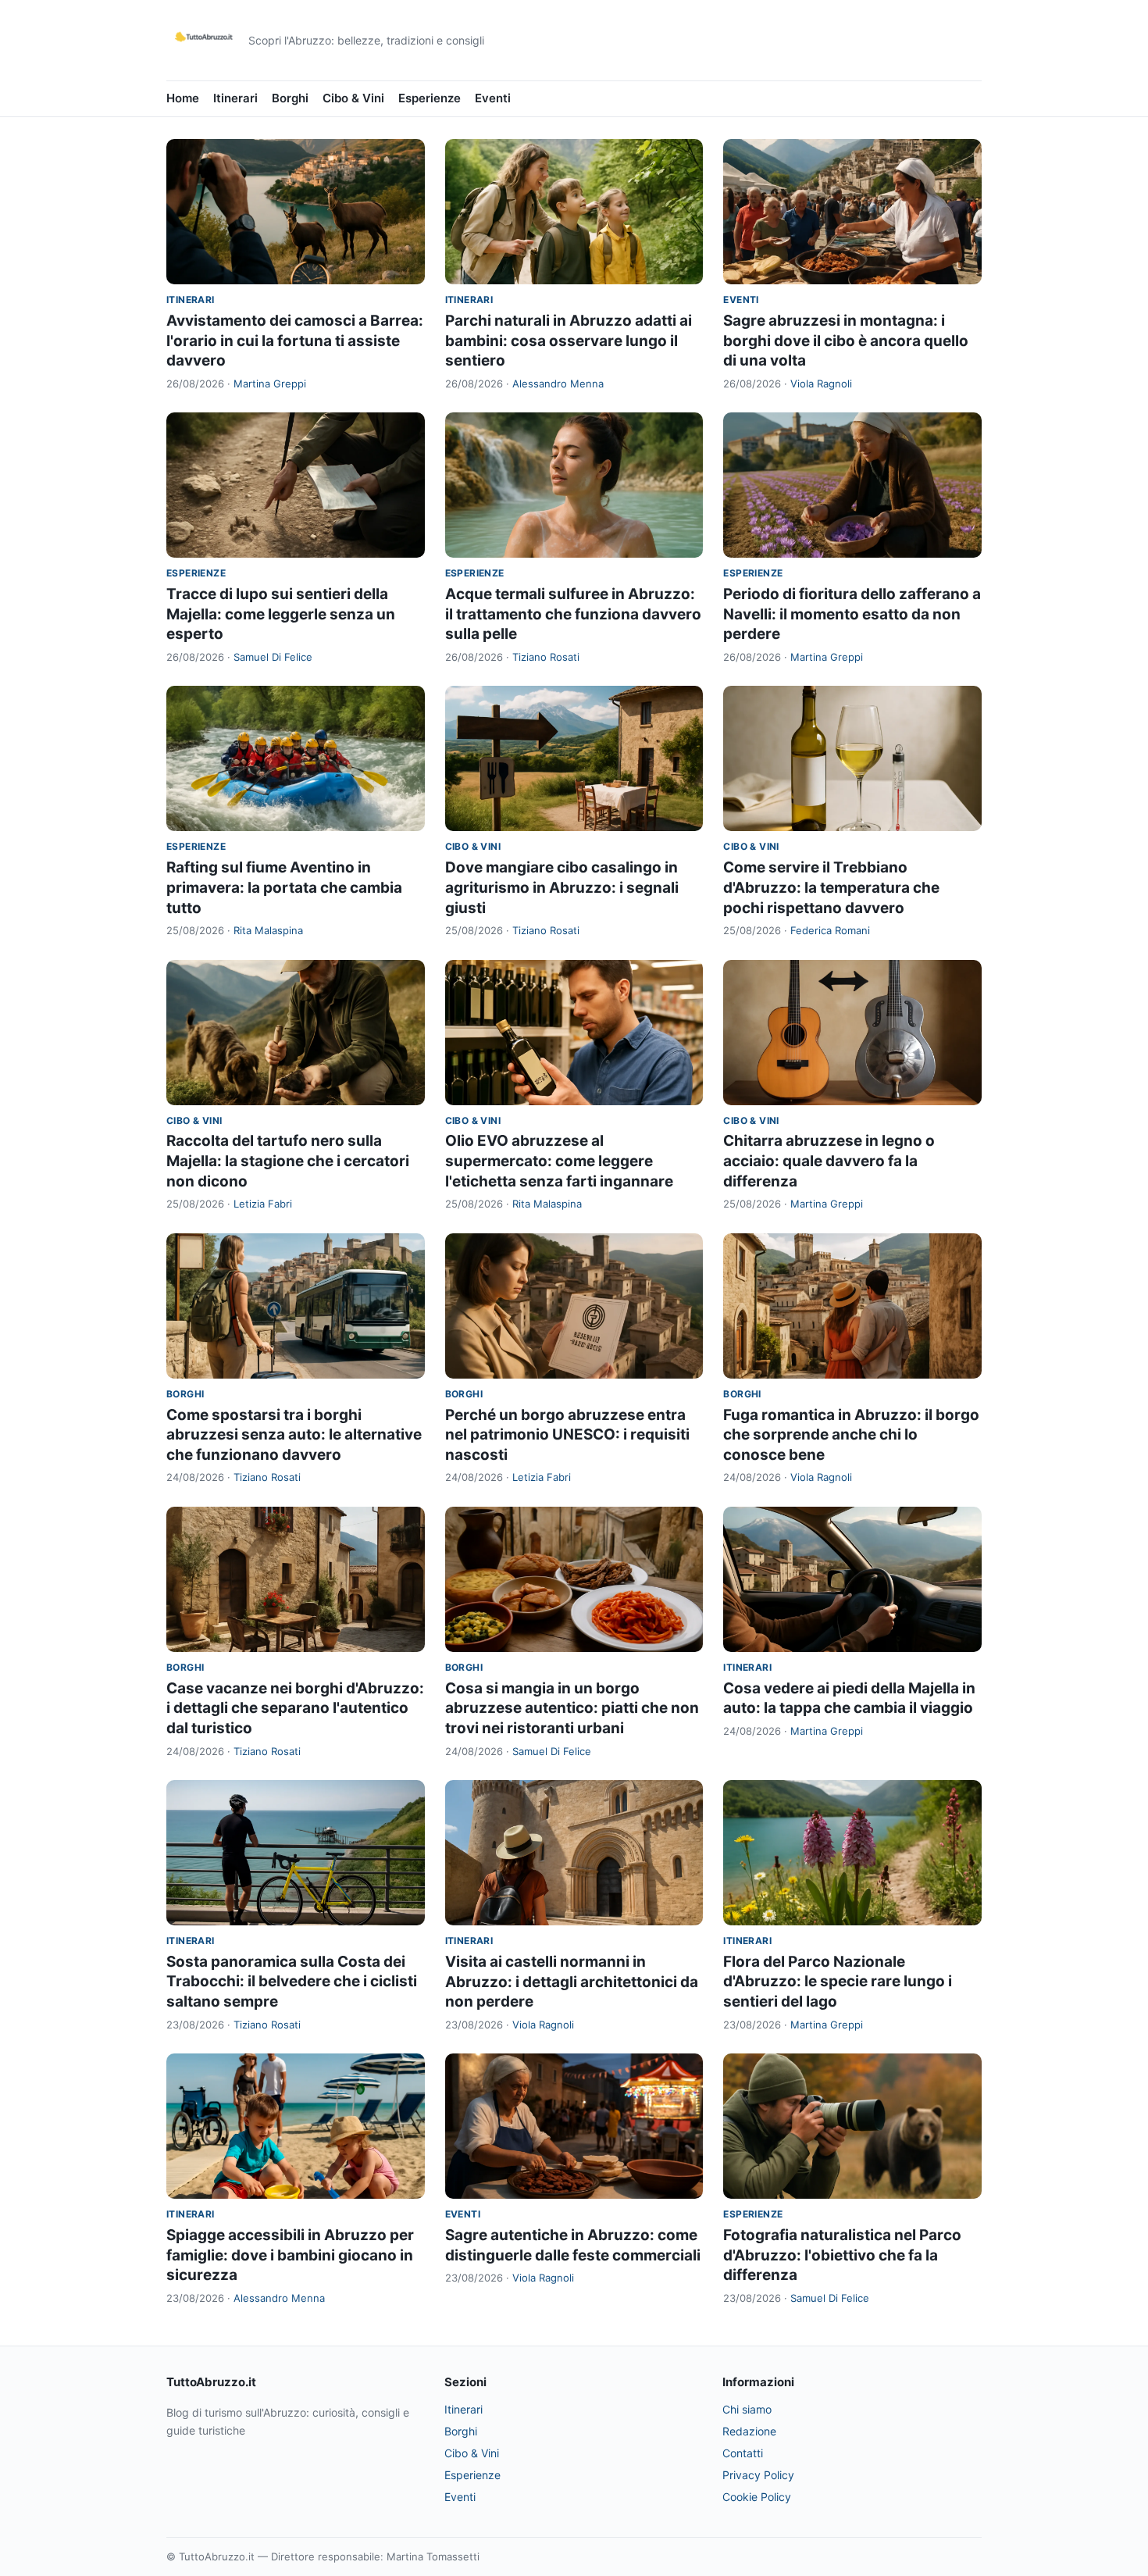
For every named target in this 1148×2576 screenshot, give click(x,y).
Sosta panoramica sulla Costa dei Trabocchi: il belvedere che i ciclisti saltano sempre (292, 1982)
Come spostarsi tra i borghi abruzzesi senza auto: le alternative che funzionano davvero (294, 1435)
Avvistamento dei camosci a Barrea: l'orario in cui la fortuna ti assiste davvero (295, 341)
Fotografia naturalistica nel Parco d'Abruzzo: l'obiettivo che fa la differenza (842, 2255)
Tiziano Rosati (546, 657)
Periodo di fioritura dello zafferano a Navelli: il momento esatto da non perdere (852, 614)
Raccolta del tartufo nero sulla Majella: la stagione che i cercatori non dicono (288, 1161)
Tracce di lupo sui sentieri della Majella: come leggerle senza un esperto (281, 614)
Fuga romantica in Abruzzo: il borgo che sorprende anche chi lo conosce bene (851, 1435)
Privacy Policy (758, 2475)
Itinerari (235, 98)
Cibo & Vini (353, 98)
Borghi (290, 98)
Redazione (749, 2431)
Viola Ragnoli (821, 384)
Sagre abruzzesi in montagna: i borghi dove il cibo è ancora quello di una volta (846, 341)
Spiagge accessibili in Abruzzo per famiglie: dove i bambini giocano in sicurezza (290, 2255)
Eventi (493, 98)
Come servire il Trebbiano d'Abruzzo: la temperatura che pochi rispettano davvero (831, 887)
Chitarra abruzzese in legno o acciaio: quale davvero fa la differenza (829, 1161)
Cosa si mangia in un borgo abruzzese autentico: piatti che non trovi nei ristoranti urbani (572, 1708)
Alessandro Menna (558, 384)
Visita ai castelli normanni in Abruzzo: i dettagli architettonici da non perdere (572, 1982)
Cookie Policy (757, 2497)
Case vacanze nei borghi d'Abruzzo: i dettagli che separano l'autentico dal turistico (295, 1708)
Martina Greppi (270, 384)
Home (183, 98)
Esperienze (430, 98)
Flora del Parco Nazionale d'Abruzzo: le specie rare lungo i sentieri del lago (838, 1982)
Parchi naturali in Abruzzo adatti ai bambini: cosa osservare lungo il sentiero (569, 341)
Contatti (743, 2453)
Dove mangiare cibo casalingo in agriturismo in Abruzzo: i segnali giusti (562, 887)
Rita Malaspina (268, 930)
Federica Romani (830, 930)
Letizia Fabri (263, 1204)
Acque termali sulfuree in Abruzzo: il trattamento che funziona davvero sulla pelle (573, 614)
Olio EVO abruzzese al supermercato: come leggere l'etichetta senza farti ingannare (559, 1161)
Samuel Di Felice (273, 657)
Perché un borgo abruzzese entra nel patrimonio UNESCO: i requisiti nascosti (567, 1435)
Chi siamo (747, 2409)
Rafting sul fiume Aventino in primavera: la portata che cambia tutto (284, 887)
